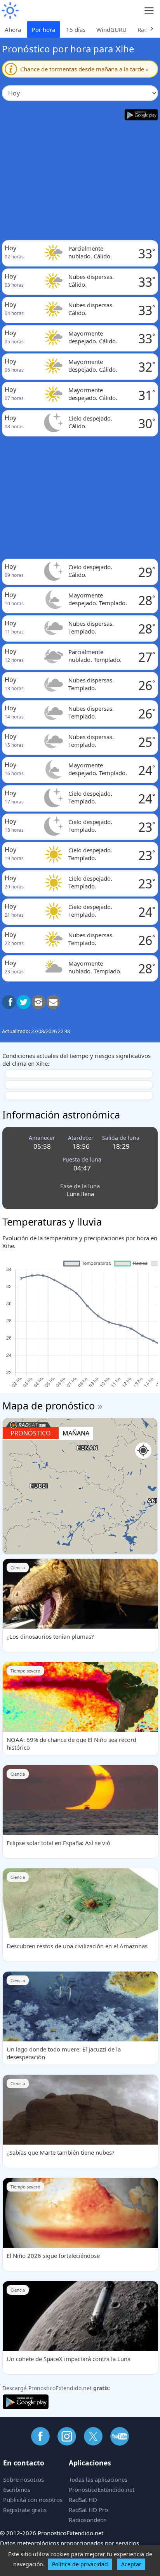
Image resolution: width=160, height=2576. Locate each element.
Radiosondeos (88, 2520)
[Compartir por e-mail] (53, 1002)
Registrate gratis (25, 2510)
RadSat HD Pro (88, 2510)
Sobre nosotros (23, 2479)
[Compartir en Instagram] (38, 1002)
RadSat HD (83, 2500)
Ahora (13, 29)
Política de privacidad (80, 2564)
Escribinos (17, 2489)
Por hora (43, 29)
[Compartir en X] (24, 1002)
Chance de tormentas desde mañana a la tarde (84, 69)
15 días (76, 29)
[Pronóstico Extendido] (10, 11)
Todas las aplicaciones (98, 2479)
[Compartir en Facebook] (9, 1002)
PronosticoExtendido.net (102, 2489)
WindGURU (111, 29)
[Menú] (149, 11)
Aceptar (131, 2564)
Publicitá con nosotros (33, 2500)
